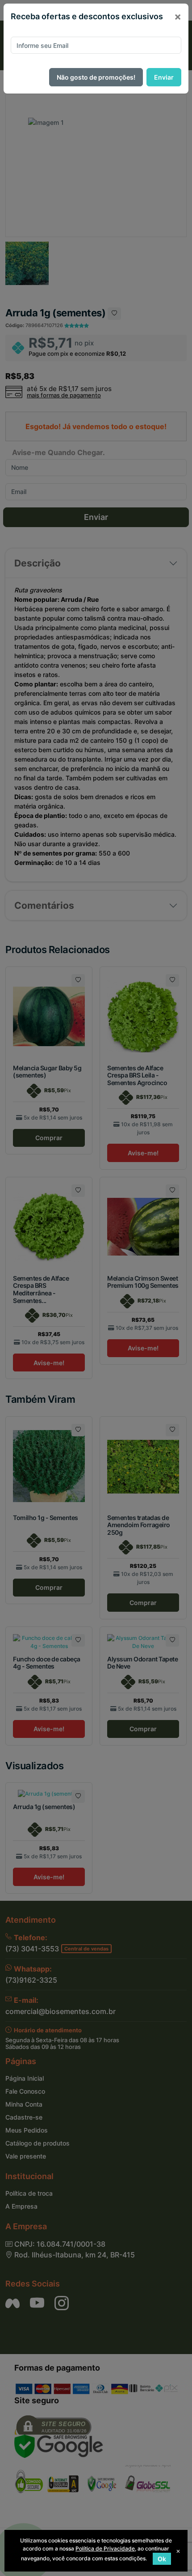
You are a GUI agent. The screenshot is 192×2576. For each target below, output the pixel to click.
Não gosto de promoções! (96, 77)
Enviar (164, 77)
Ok (162, 2559)
